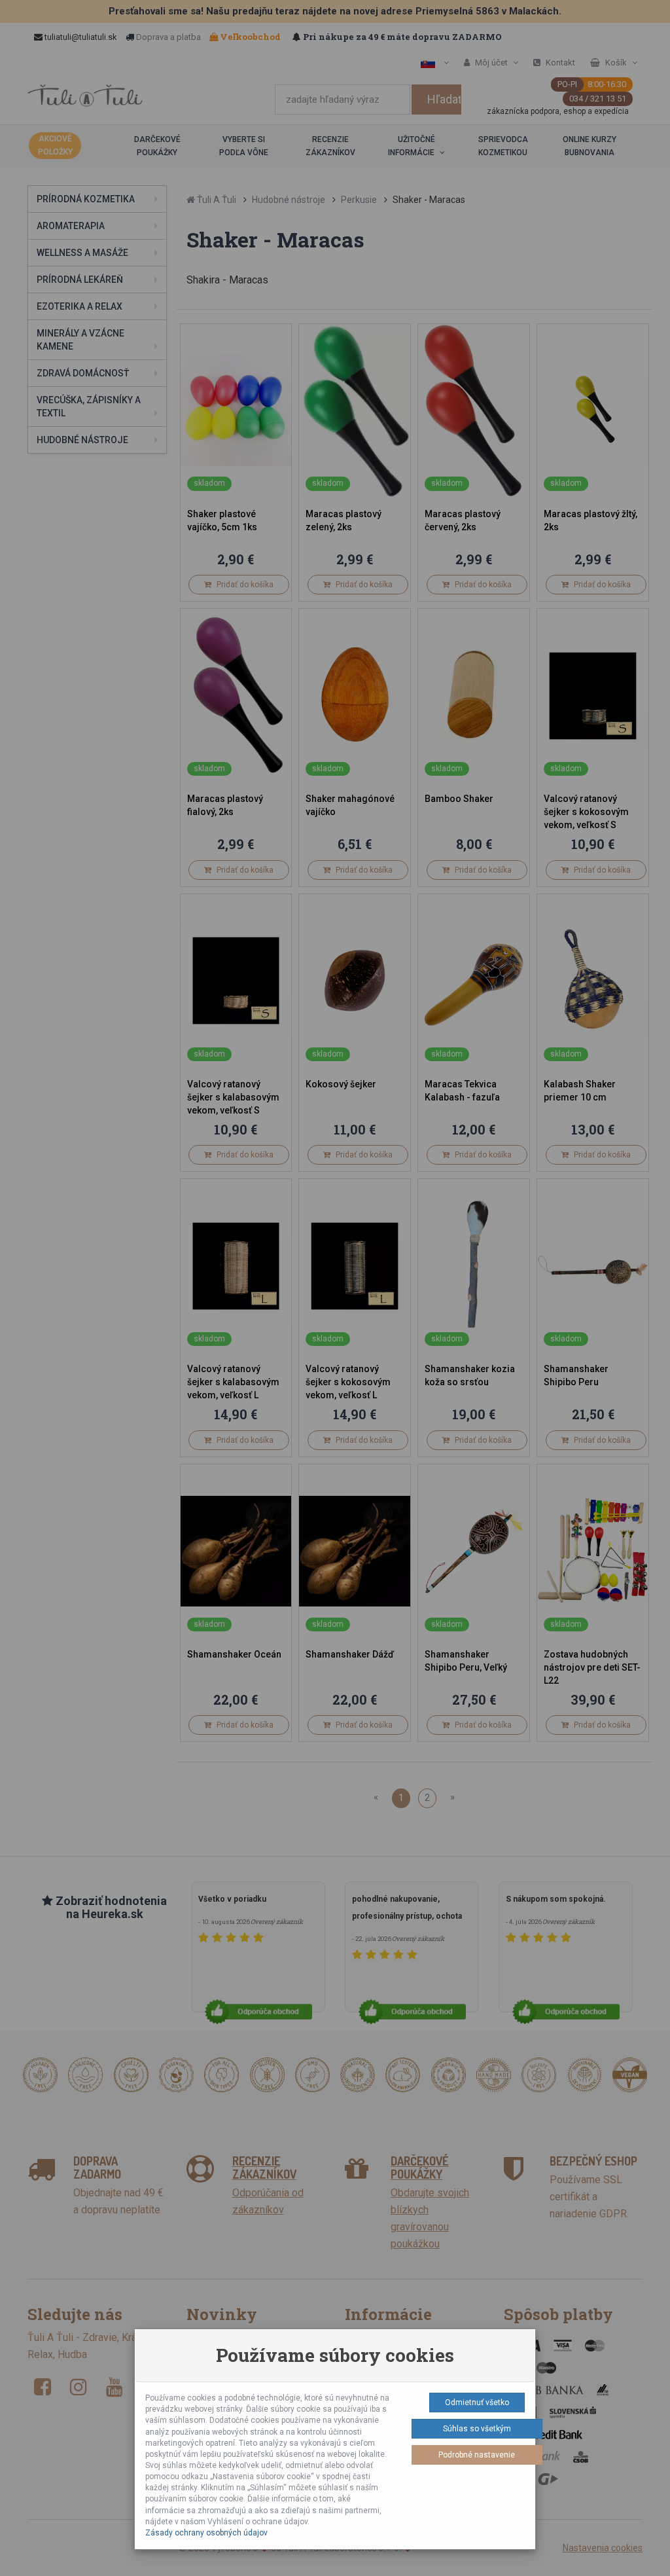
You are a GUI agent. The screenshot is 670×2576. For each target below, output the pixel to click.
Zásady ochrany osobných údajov (206, 2533)
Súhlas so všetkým (477, 2429)
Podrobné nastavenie (477, 2455)
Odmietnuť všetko (477, 2403)
